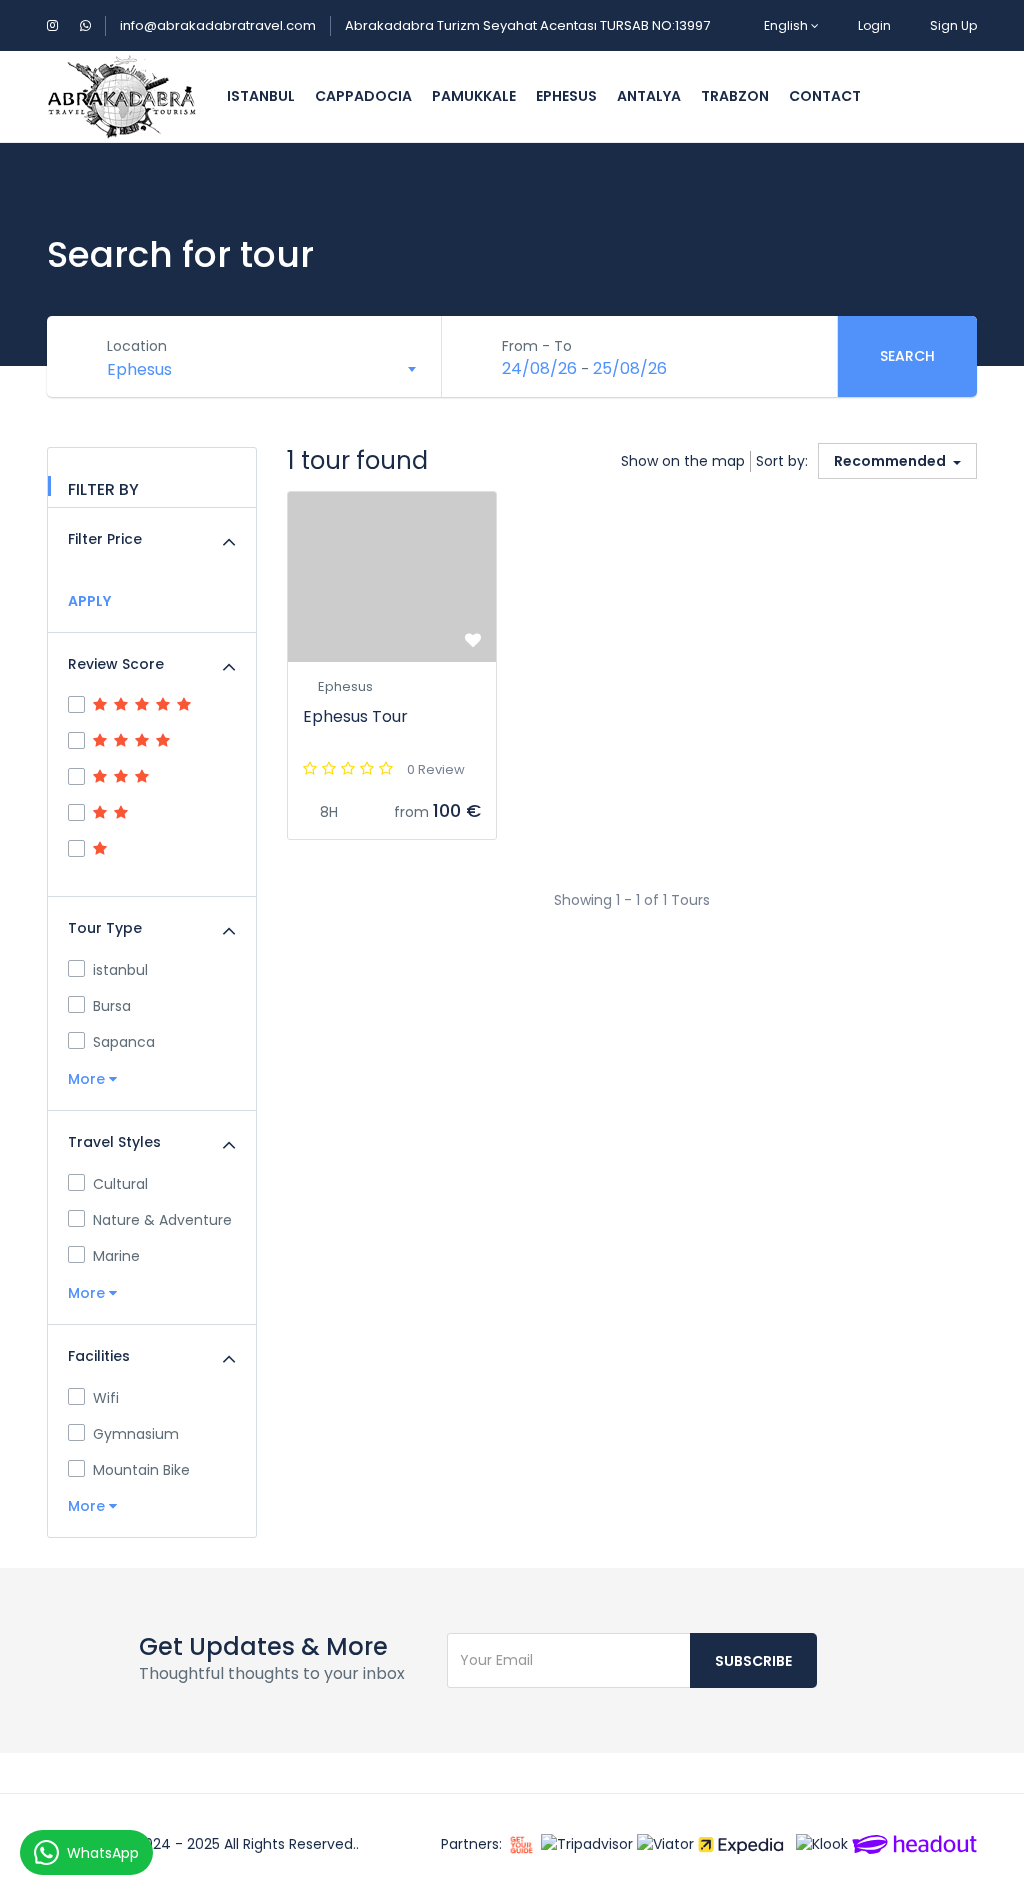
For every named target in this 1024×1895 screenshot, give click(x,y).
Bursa (112, 1006)
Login (874, 25)
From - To (537, 346)
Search (907, 356)
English (786, 25)
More (88, 1079)
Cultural (120, 1184)
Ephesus (566, 96)
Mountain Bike (141, 1470)
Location (137, 346)
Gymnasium (136, 1434)
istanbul (261, 96)
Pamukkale (474, 96)
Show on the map (683, 461)
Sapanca (124, 1042)
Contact (825, 96)
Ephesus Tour (355, 716)
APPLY (89, 601)
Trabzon (735, 96)
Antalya (649, 96)
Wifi (106, 1398)
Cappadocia (363, 96)
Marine (116, 1256)
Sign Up (953, 25)
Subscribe (753, 1661)
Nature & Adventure (162, 1220)
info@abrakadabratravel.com (218, 25)
